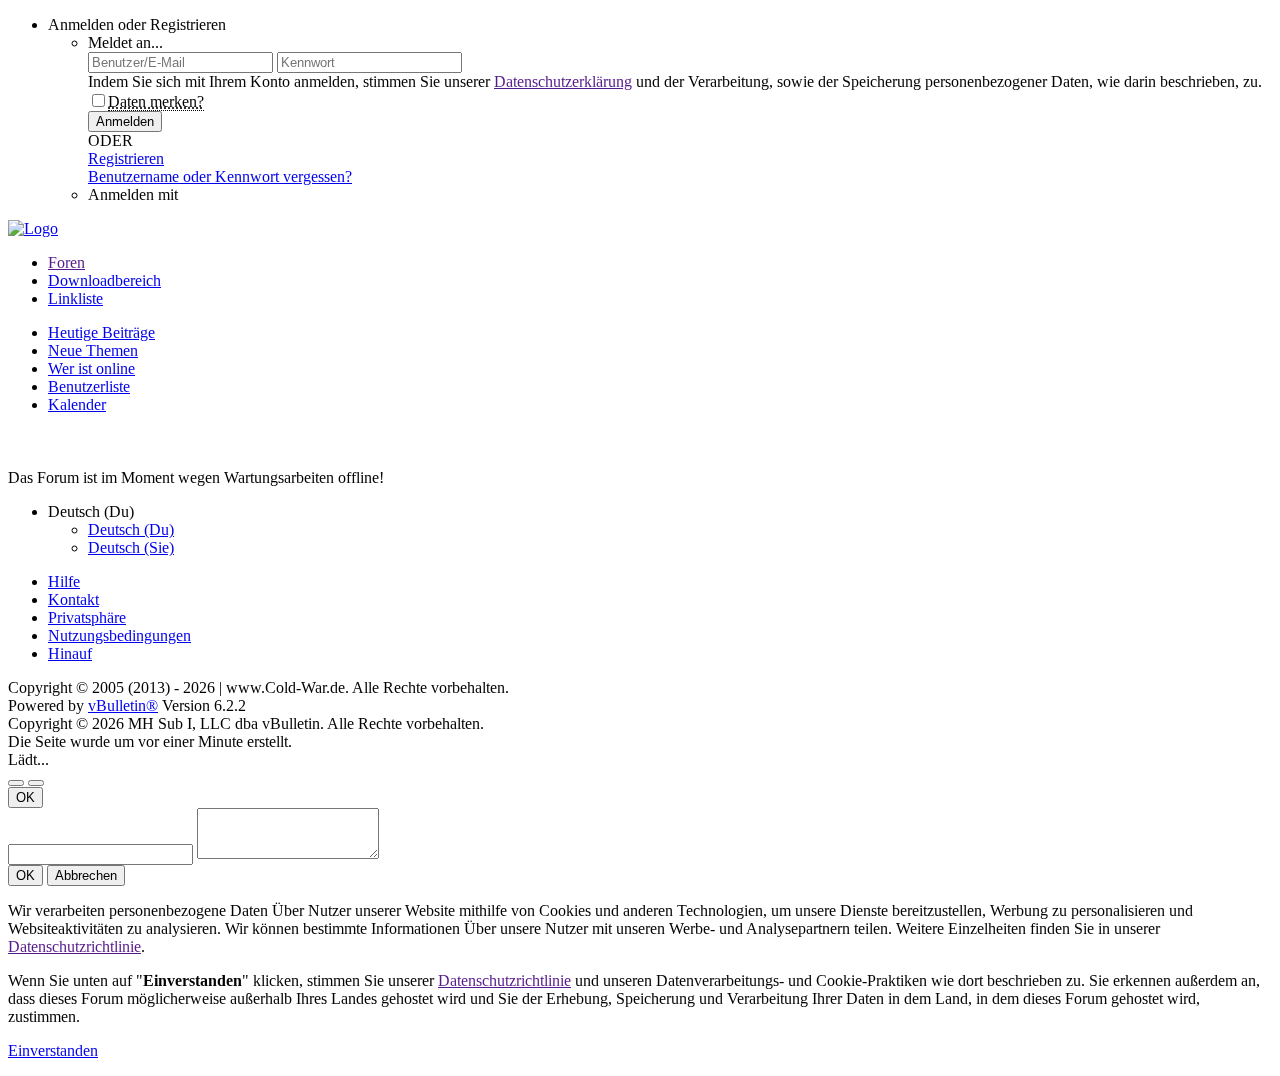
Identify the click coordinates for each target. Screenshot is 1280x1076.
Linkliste (75, 298)
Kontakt (73, 599)
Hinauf (70, 653)
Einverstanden (53, 1050)
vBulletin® (123, 705)
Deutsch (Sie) (131, 547)
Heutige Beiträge (101, 332)
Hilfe (64, 581)
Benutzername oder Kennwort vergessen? (220, 176)
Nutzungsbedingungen (119, 635)
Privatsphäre (87, 617)
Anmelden (125, 121)
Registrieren (126, 158)
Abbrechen (86, 875)
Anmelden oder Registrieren (137, 24)
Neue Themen (93, 350)
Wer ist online (91, 368)
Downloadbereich (104, 280)
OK (25, 797)
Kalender (77, 404)
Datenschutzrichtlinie (74, 946)
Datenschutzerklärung (563, 81)
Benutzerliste (89, 386)
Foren (66, 262)
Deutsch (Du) (131, 529)
